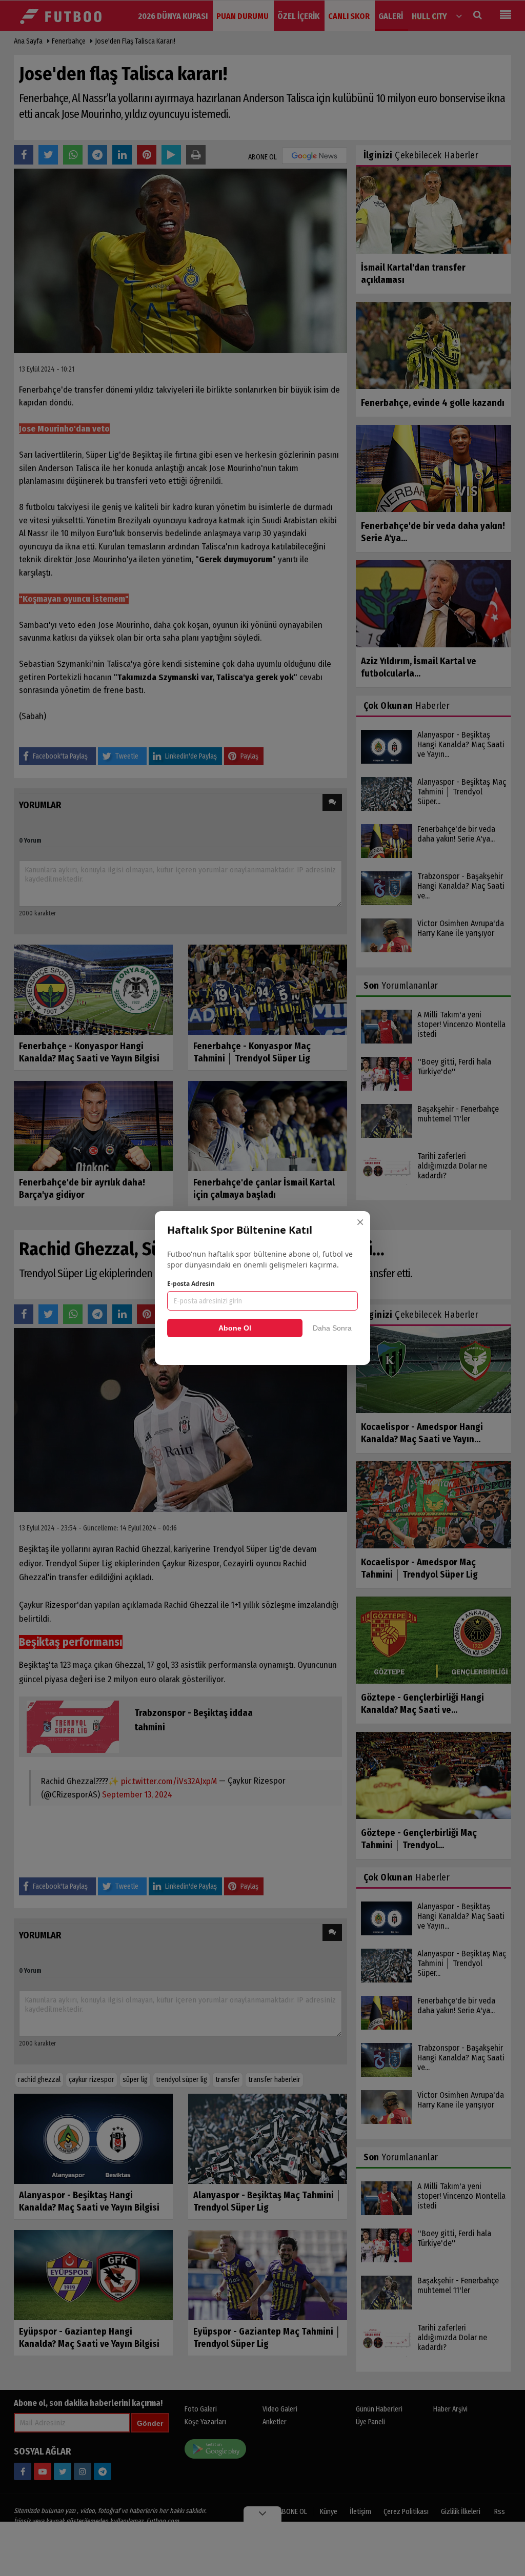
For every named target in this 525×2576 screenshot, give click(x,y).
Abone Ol (235, 1328)
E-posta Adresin (191, 1284)
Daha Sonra (332, 1328)
